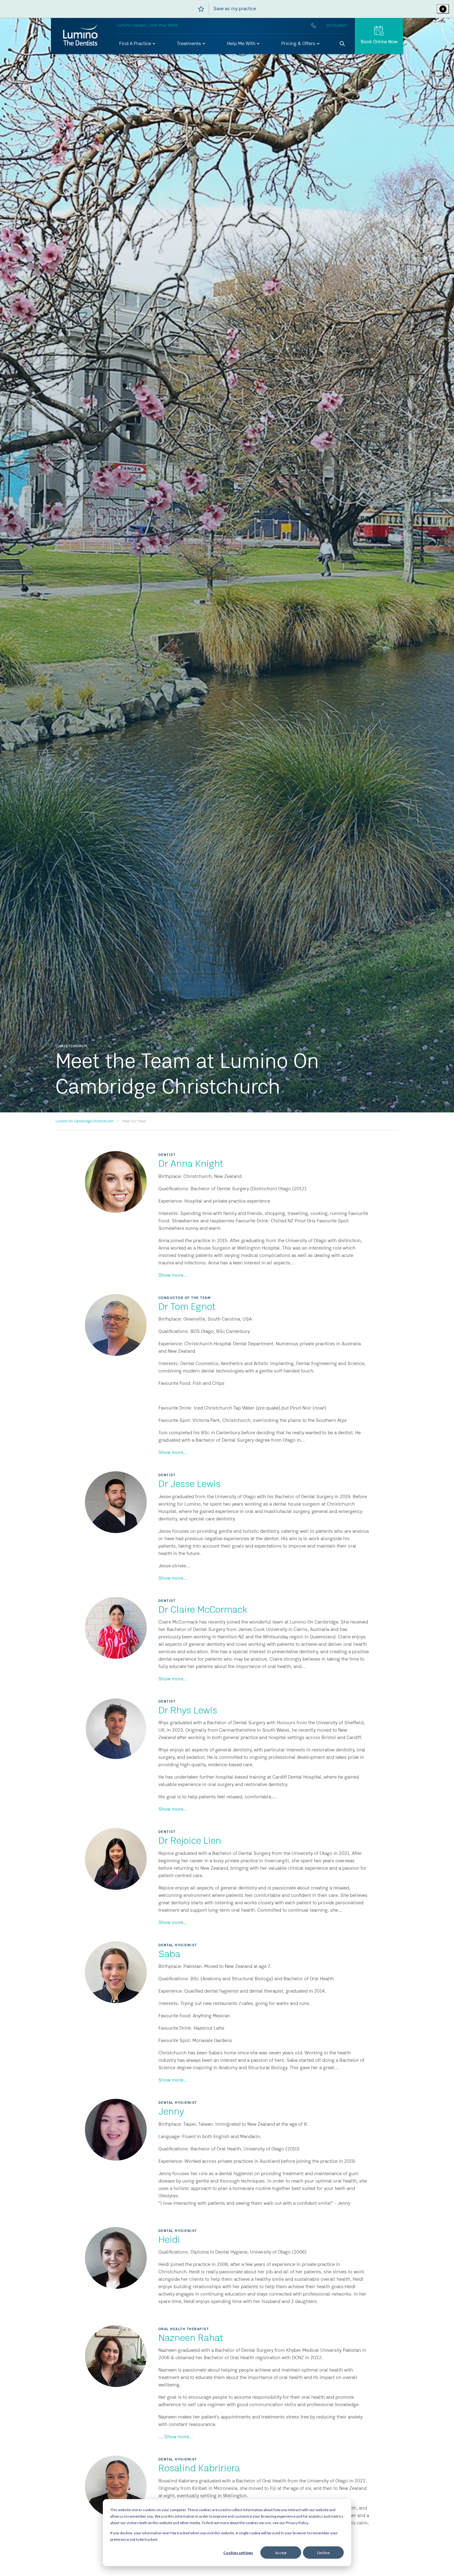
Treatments (190, 44)
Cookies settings (238, 2553)
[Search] (343, 44)
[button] (138, 44)
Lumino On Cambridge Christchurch (85, 1121)
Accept (281, 2553)
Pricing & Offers (299, 44)
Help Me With (242, 44)
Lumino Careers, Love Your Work (147, 25)
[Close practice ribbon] (443, 9)
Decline (324, 2553)
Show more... (173, 1275)
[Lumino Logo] (80, 36)
